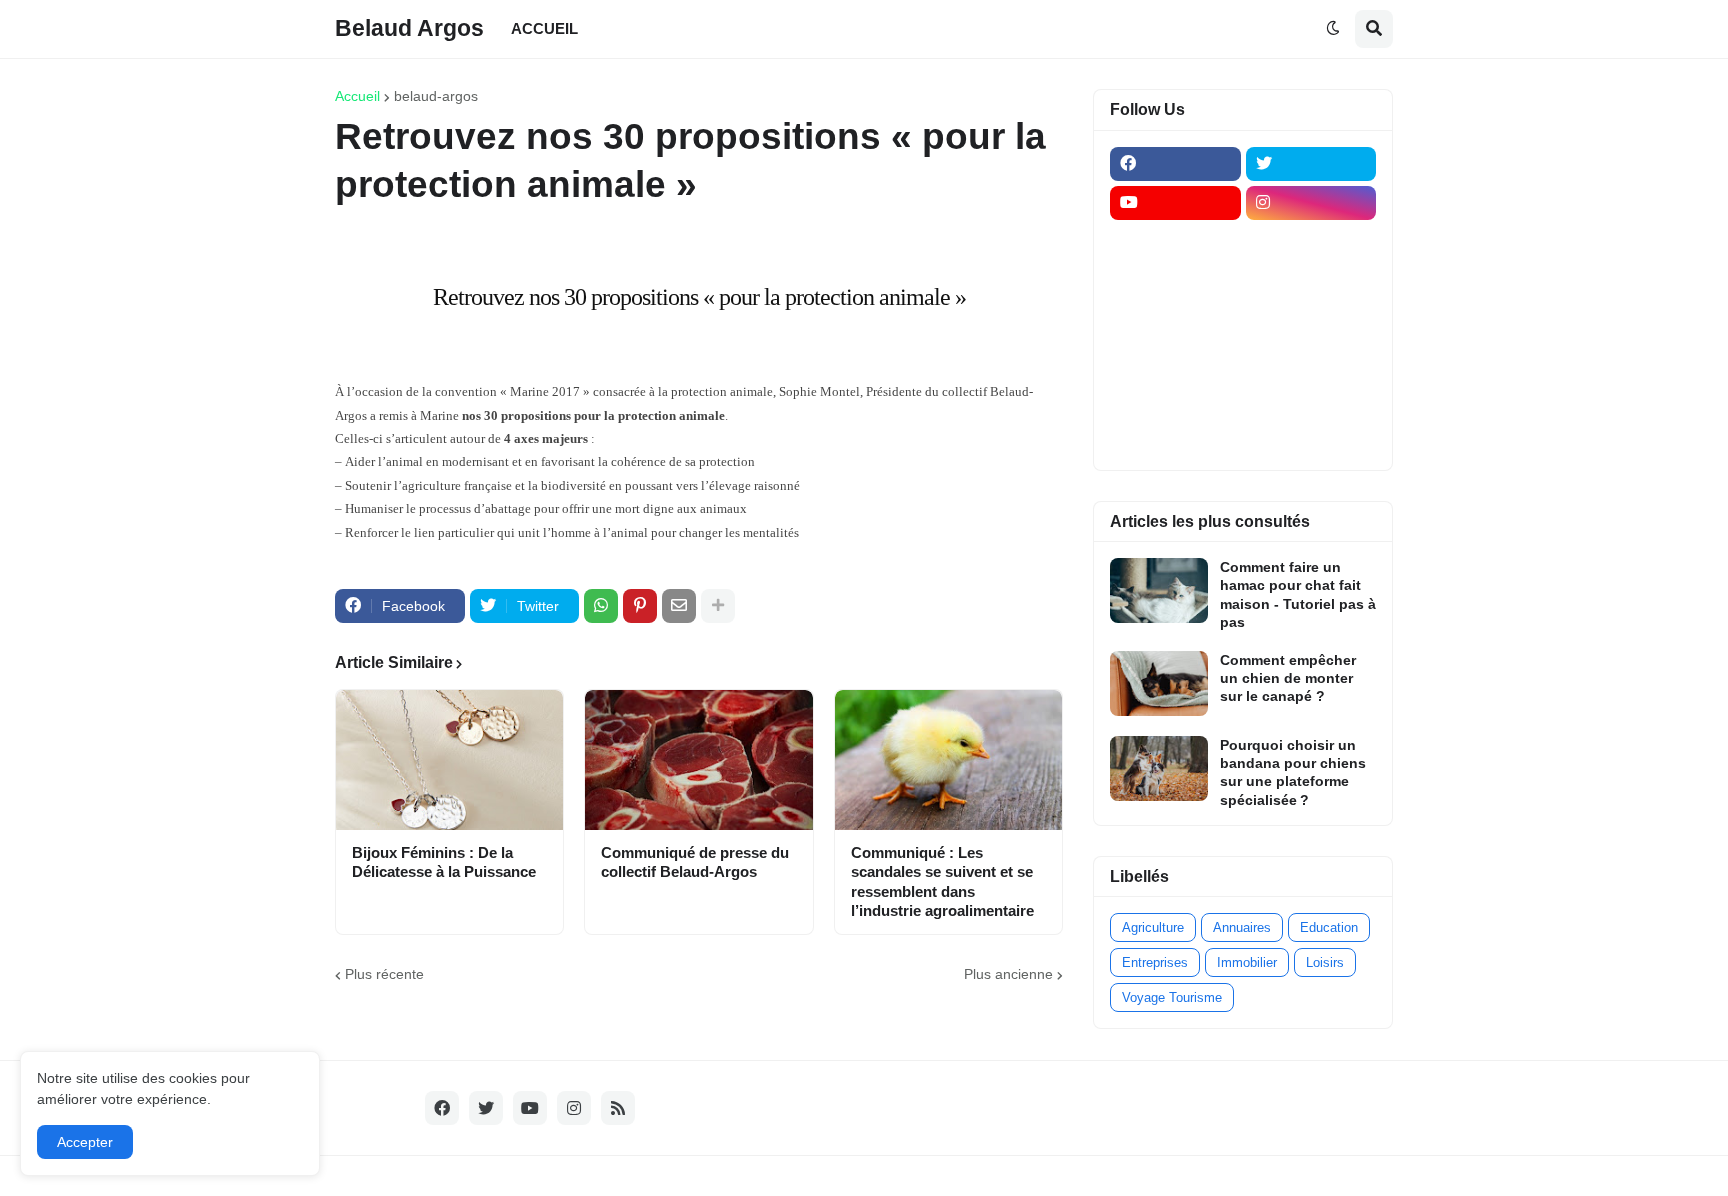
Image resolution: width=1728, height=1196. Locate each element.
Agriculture (1153, 927)
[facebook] (1175, 164)
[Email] (679, 606)
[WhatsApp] (601, 606)
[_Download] (1175, 320)
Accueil (357, 96)
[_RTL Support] (1175, 359)
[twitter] (1311, 164)
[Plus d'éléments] (718, 606)
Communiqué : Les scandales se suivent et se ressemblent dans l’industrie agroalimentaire (942, 882)
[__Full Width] (1175, 242)
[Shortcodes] (1175, 437)
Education (1329, 927)
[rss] (618, 1108)
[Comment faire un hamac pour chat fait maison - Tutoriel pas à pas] (1159, 590)
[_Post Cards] (1175, 281)
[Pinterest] (640, 606)
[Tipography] (1311, 398)
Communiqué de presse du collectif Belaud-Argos (695, 862)
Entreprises (1155, 962)
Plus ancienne (1008, 974)
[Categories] (1175, 398)
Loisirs (1325, 962)
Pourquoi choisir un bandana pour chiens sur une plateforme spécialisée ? (1293, 772)
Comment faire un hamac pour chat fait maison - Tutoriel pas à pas (1298, 594)
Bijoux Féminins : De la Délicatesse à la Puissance (444, 862)
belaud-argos (436, 96)
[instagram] (1311, 203)
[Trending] (1311, 359)
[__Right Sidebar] (1311, 242)
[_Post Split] (1311, 281)
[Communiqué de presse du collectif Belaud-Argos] (698, 760)
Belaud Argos (409, 28)
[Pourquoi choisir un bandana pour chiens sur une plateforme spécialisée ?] (1159, 768)
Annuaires (1242, 927)
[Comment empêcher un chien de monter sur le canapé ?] (1159, 683)
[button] (1333, 29)
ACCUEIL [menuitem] (544, 28)
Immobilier (1247, 962)
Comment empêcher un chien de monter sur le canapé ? (1288, 678)
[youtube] (1175, 203)
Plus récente (384, 974)
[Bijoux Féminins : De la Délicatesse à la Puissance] (449, 760)
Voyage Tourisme (1172, 997)
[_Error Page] (1311, 320)
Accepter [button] (85, 1142)
